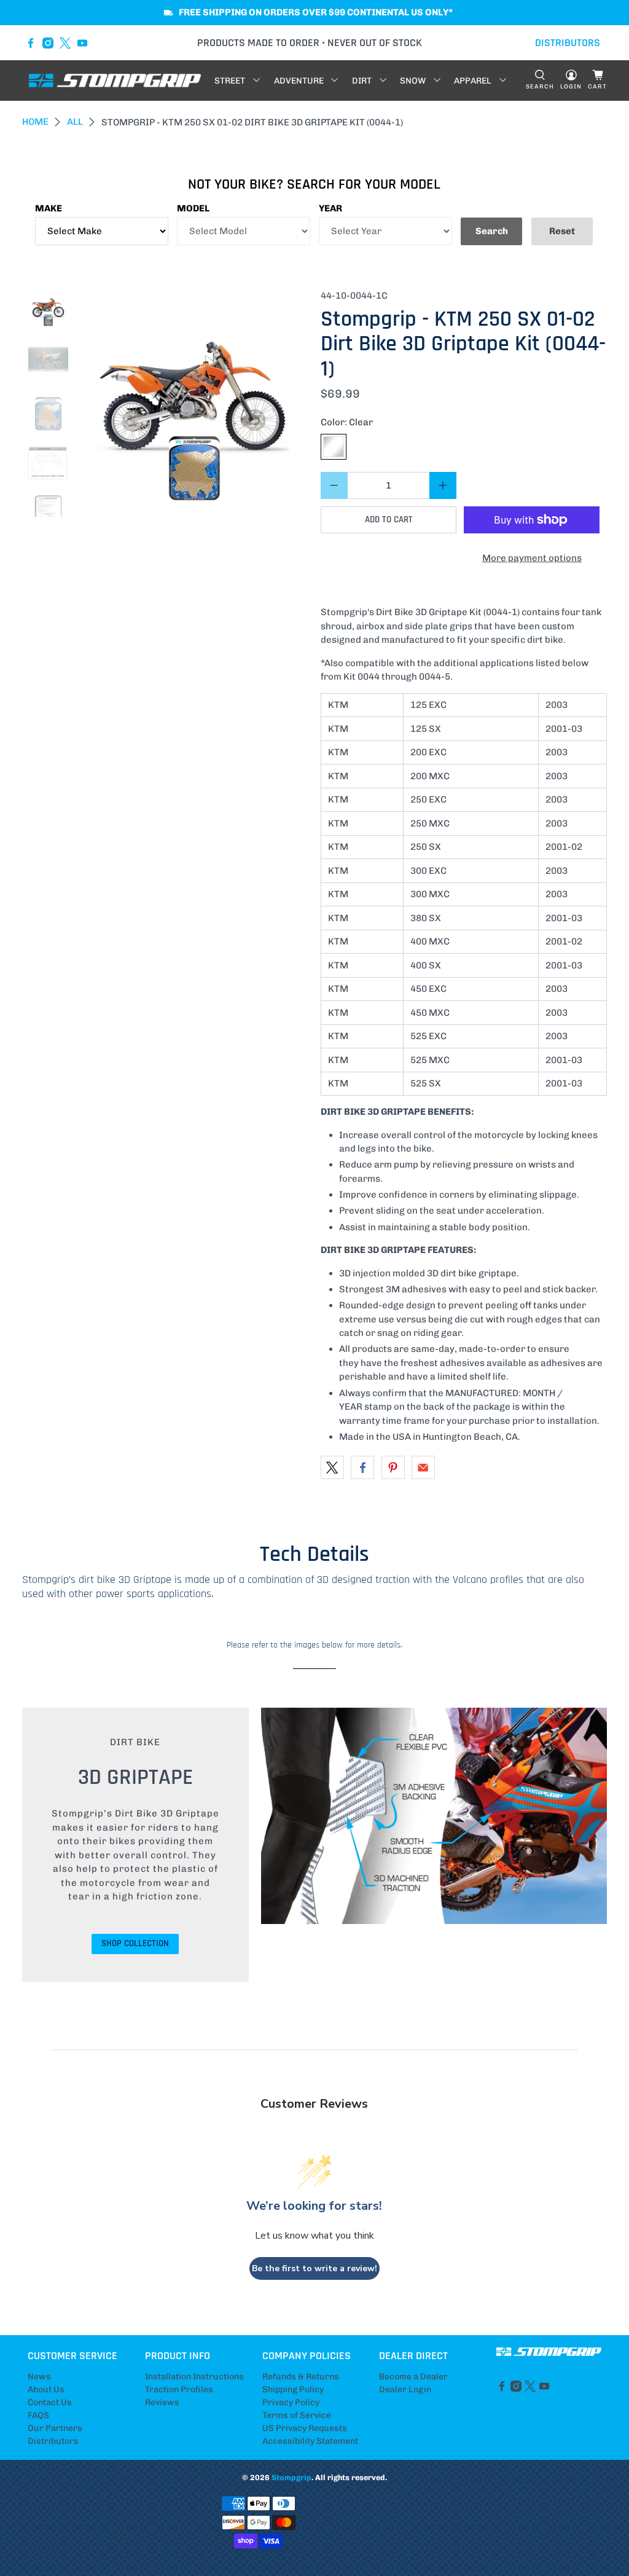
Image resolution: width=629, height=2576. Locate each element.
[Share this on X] (332, 1467)
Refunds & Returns (301, 2377)
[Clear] (334, 447)
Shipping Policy (293, 2389)
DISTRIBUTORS (568, 43)
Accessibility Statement (310, 2441)
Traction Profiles (179, 2389)
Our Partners (55, 2428)
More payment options (532, 558)
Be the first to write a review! (314, 2268)
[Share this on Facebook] (362, 1467)
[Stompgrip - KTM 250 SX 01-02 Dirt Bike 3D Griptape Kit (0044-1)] (194, 403)
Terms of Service (297, 2415)
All (75, 122)
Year (330, 208)
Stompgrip (291, 2477)
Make (49, 208)
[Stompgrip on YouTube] (82, 43)
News (39, 2377)
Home (35, 122)
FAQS (38, 2415)
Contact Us (50, 2402)
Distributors (53, 2441)
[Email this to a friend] (423, 1467)
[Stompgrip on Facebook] (31, 43)
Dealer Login (405, 2389)
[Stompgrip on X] (65, 43)
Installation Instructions (194, 2377)
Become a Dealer (413, 2377)
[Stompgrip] (115, 80)
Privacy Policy (291, 2402)
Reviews (162, 2402)
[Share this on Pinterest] (393, 1467)
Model (193, 208)
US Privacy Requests (305, 2428)
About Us (46, 2389)
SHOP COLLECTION (135, 1943)
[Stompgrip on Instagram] (48, 43)
